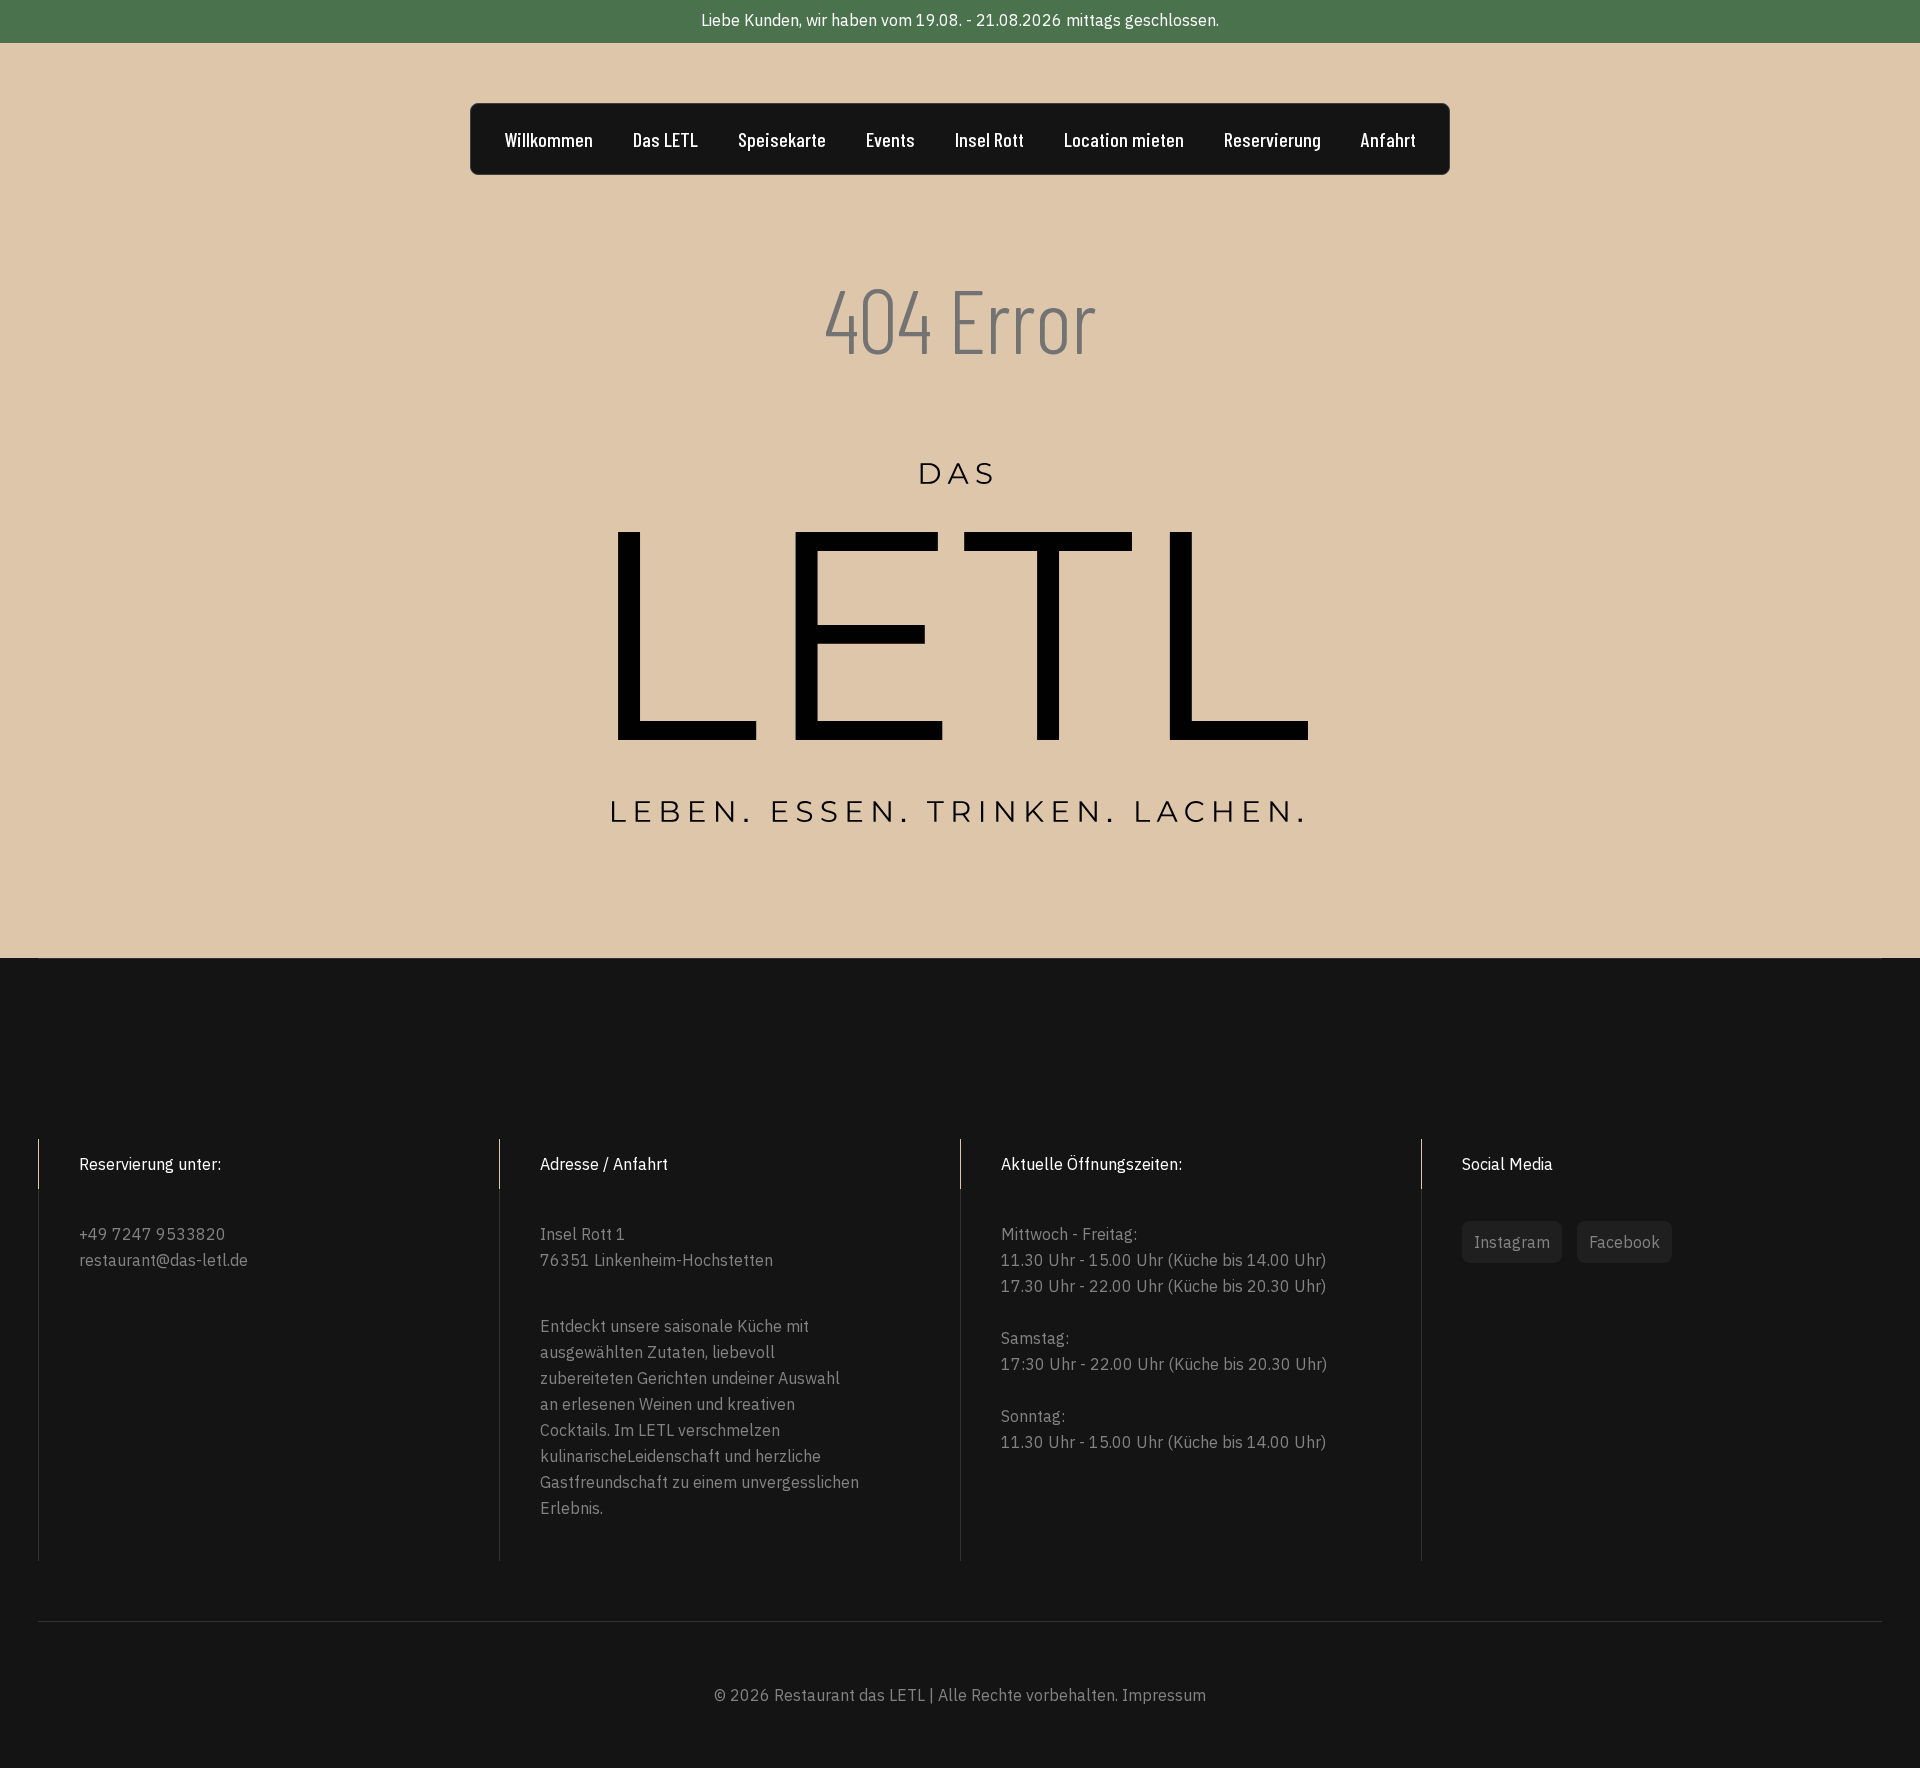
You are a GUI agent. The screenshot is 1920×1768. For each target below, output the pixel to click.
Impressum (1164, 1695)
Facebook (1624, 1242)
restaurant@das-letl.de (163, 1260)
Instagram (1512, 1242)
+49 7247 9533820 (152, 1234)
